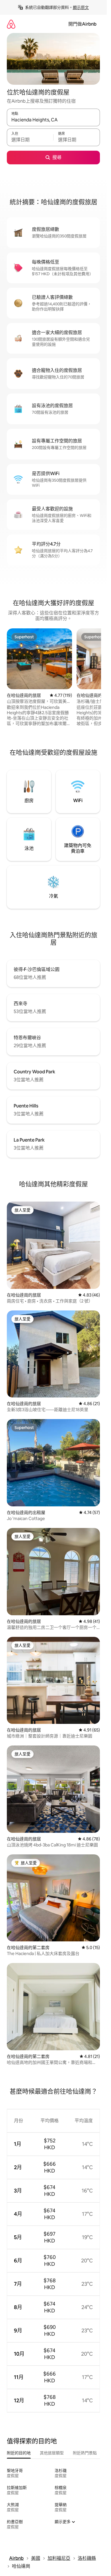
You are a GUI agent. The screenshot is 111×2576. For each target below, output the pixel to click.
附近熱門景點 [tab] (85, 2453)
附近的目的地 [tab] (19, 2453)
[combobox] (53, 120)
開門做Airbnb (82, 24)
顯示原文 (81, 7)
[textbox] (30, 140)
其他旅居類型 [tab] (52, 2453)
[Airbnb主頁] (11, 24)
